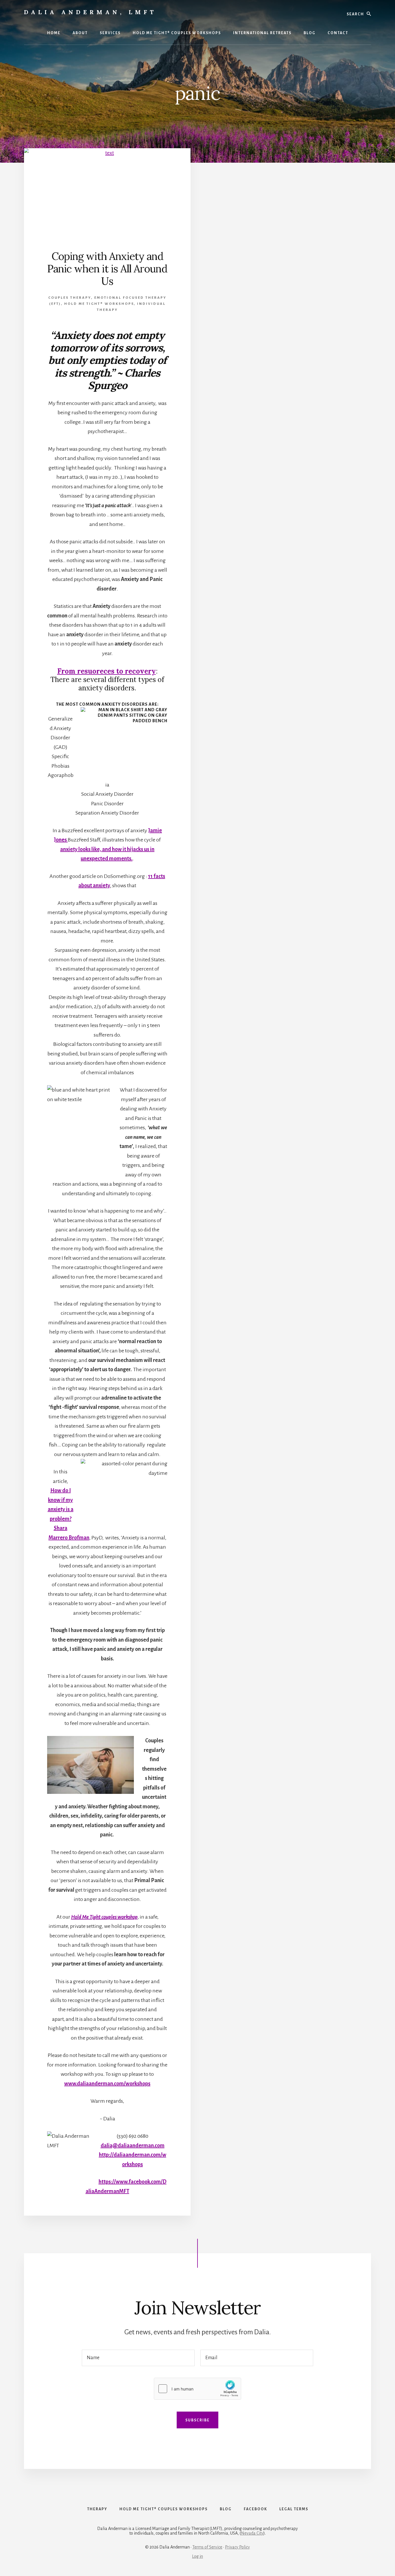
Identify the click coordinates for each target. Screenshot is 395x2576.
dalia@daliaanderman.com (133, 2146)
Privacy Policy (237, 2547)
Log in (197, 2556)
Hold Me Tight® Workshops (99, 304)
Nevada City (252, 2533)
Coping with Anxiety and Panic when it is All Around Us (107, 269)
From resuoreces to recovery (107, 671)
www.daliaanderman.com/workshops (107, 2084)
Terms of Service (207, 2547)
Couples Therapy (70, 298)
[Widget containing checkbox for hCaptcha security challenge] (197, 2389)
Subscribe (197, 2420)
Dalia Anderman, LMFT (90, 12)
